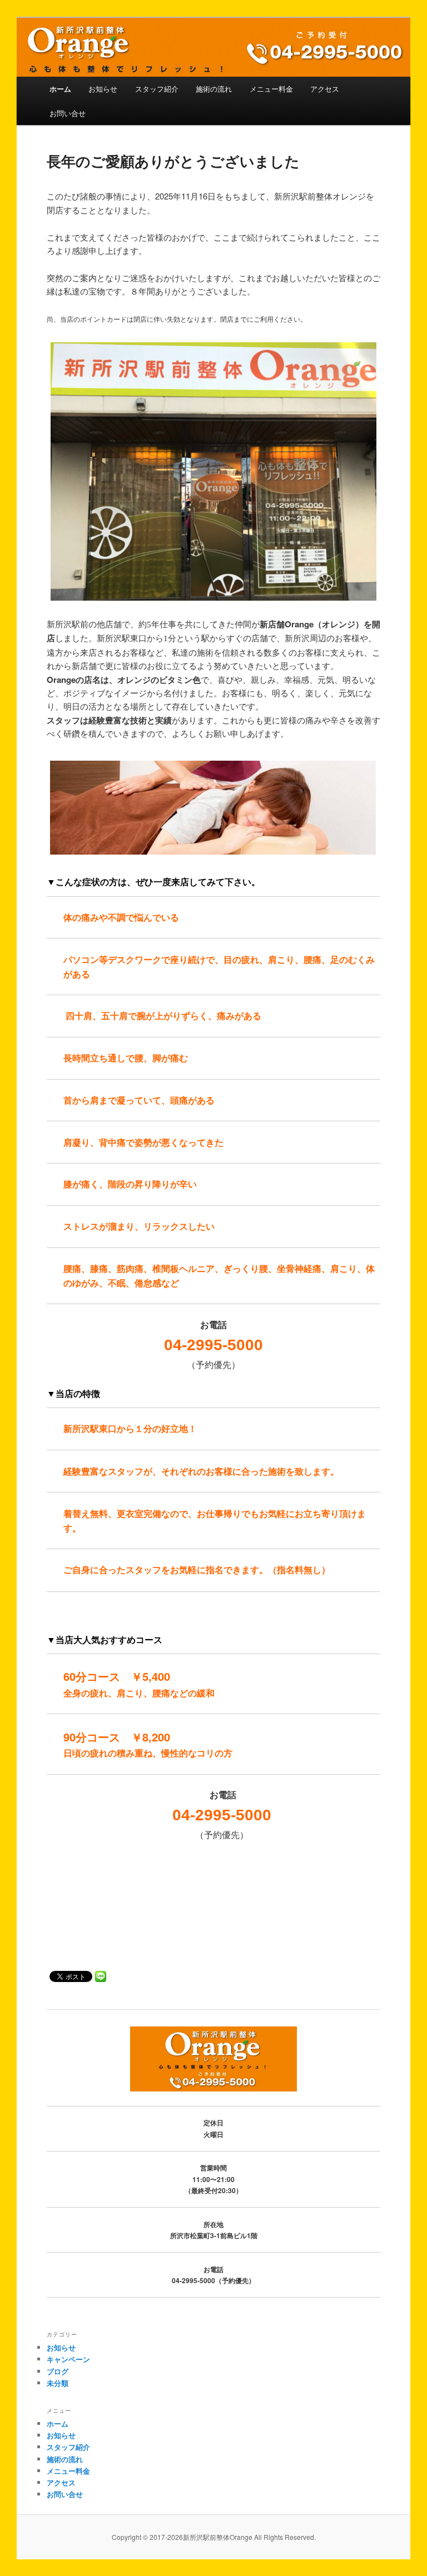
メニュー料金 (271, 89)
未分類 (58, 2383)
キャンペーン (68, 2359)
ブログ (58, 2371)
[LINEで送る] (101, 1976)
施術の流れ (214, 89)
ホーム (60, 89)
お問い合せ (68, 113)
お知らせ (103, 89)
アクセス (325, 89)
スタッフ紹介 (157, 89)
